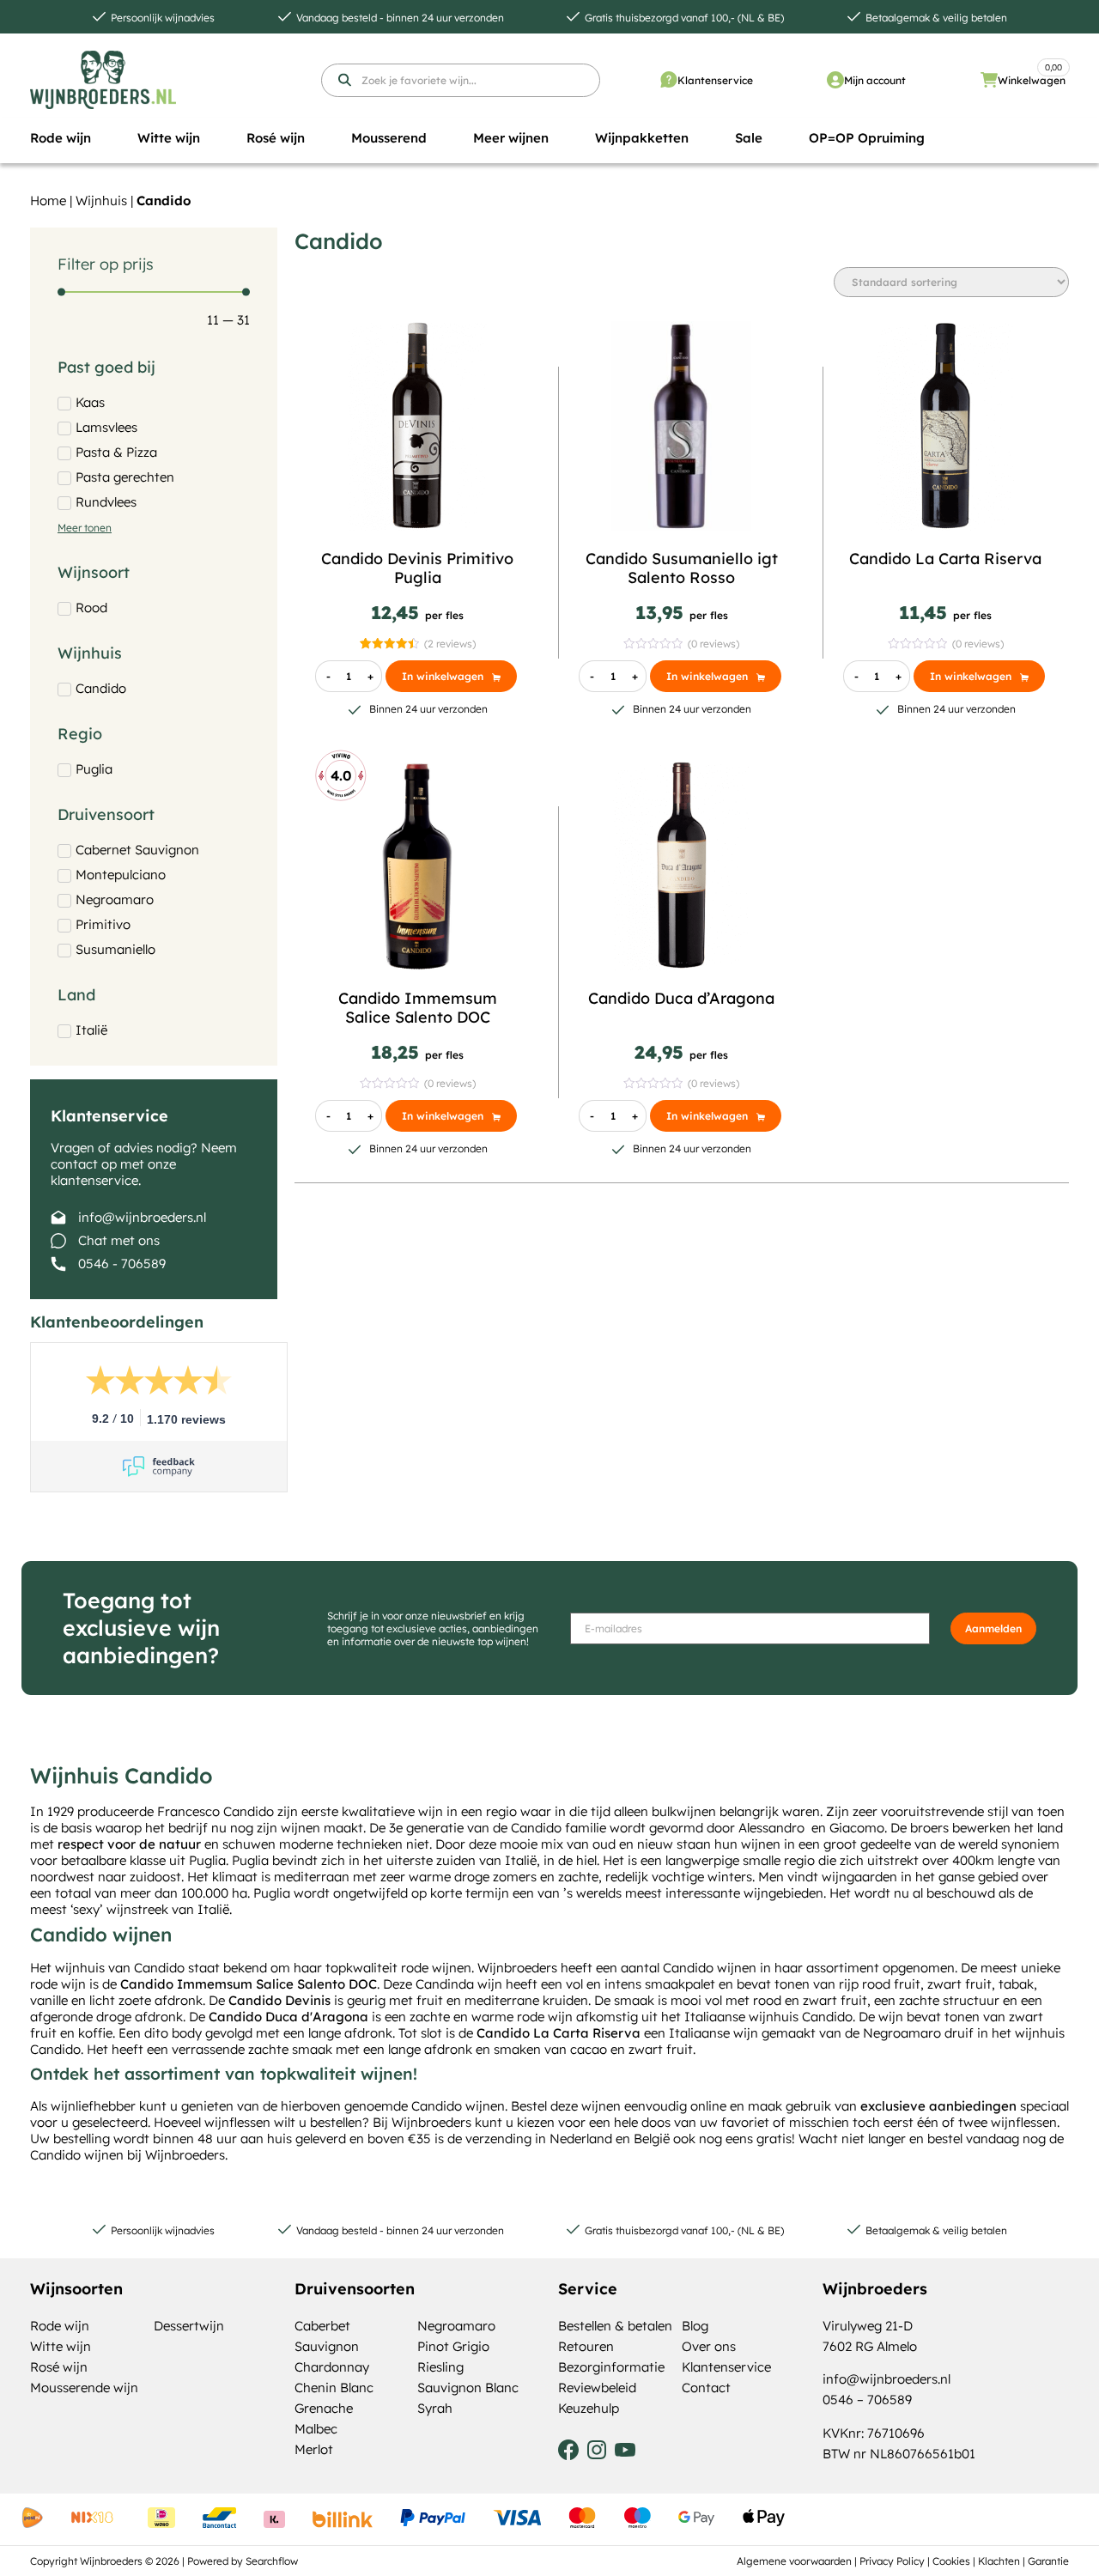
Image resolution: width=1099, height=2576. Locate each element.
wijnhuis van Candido (120, 1968)
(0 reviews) (713, 644)
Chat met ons (119, 1240)
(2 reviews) (450, 644)
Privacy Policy (892, 2561)
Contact (706, 2388)
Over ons (709, 2346)
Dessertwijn (189, 2326)
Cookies (951, 2561)
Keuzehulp (589, 2408)
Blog (695, 2326)
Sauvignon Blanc (468, 2388)
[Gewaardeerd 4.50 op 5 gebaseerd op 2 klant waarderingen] (389, 644)
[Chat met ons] (58, 1241)
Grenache (324, 2408)
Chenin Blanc (334, 2388)
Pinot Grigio (453, 2346)
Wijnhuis (101, 200)
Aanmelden (993, 1628)
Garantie (1048, 2561)
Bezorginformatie (611, 2367)
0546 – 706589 (867, 2400)
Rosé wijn (59, 2367)
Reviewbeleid (597, 2388)
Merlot (314, 2449)
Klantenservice (715, 80)
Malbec (316, 2429)
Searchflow (272, 2561)
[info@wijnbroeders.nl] (58, 1218)
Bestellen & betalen (615, 2326)
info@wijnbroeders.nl (142, 1217)
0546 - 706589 (122, 1264)
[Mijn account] (835, 80)
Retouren (586, 2346)
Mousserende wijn (84, 2388)
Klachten (999, 2561)
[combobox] (461, 80)
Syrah (435, 2408)
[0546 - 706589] (58, 1264)
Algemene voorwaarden (794, 2561)
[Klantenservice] (669, 80)
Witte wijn (61, 2346)
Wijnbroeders (431, 2122)
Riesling (440, 2367)
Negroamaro (456, 2326)
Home (48, 200)
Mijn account (875, 80)
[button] (61, 138)
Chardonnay (332, 2367)
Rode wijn (60, 2326)
